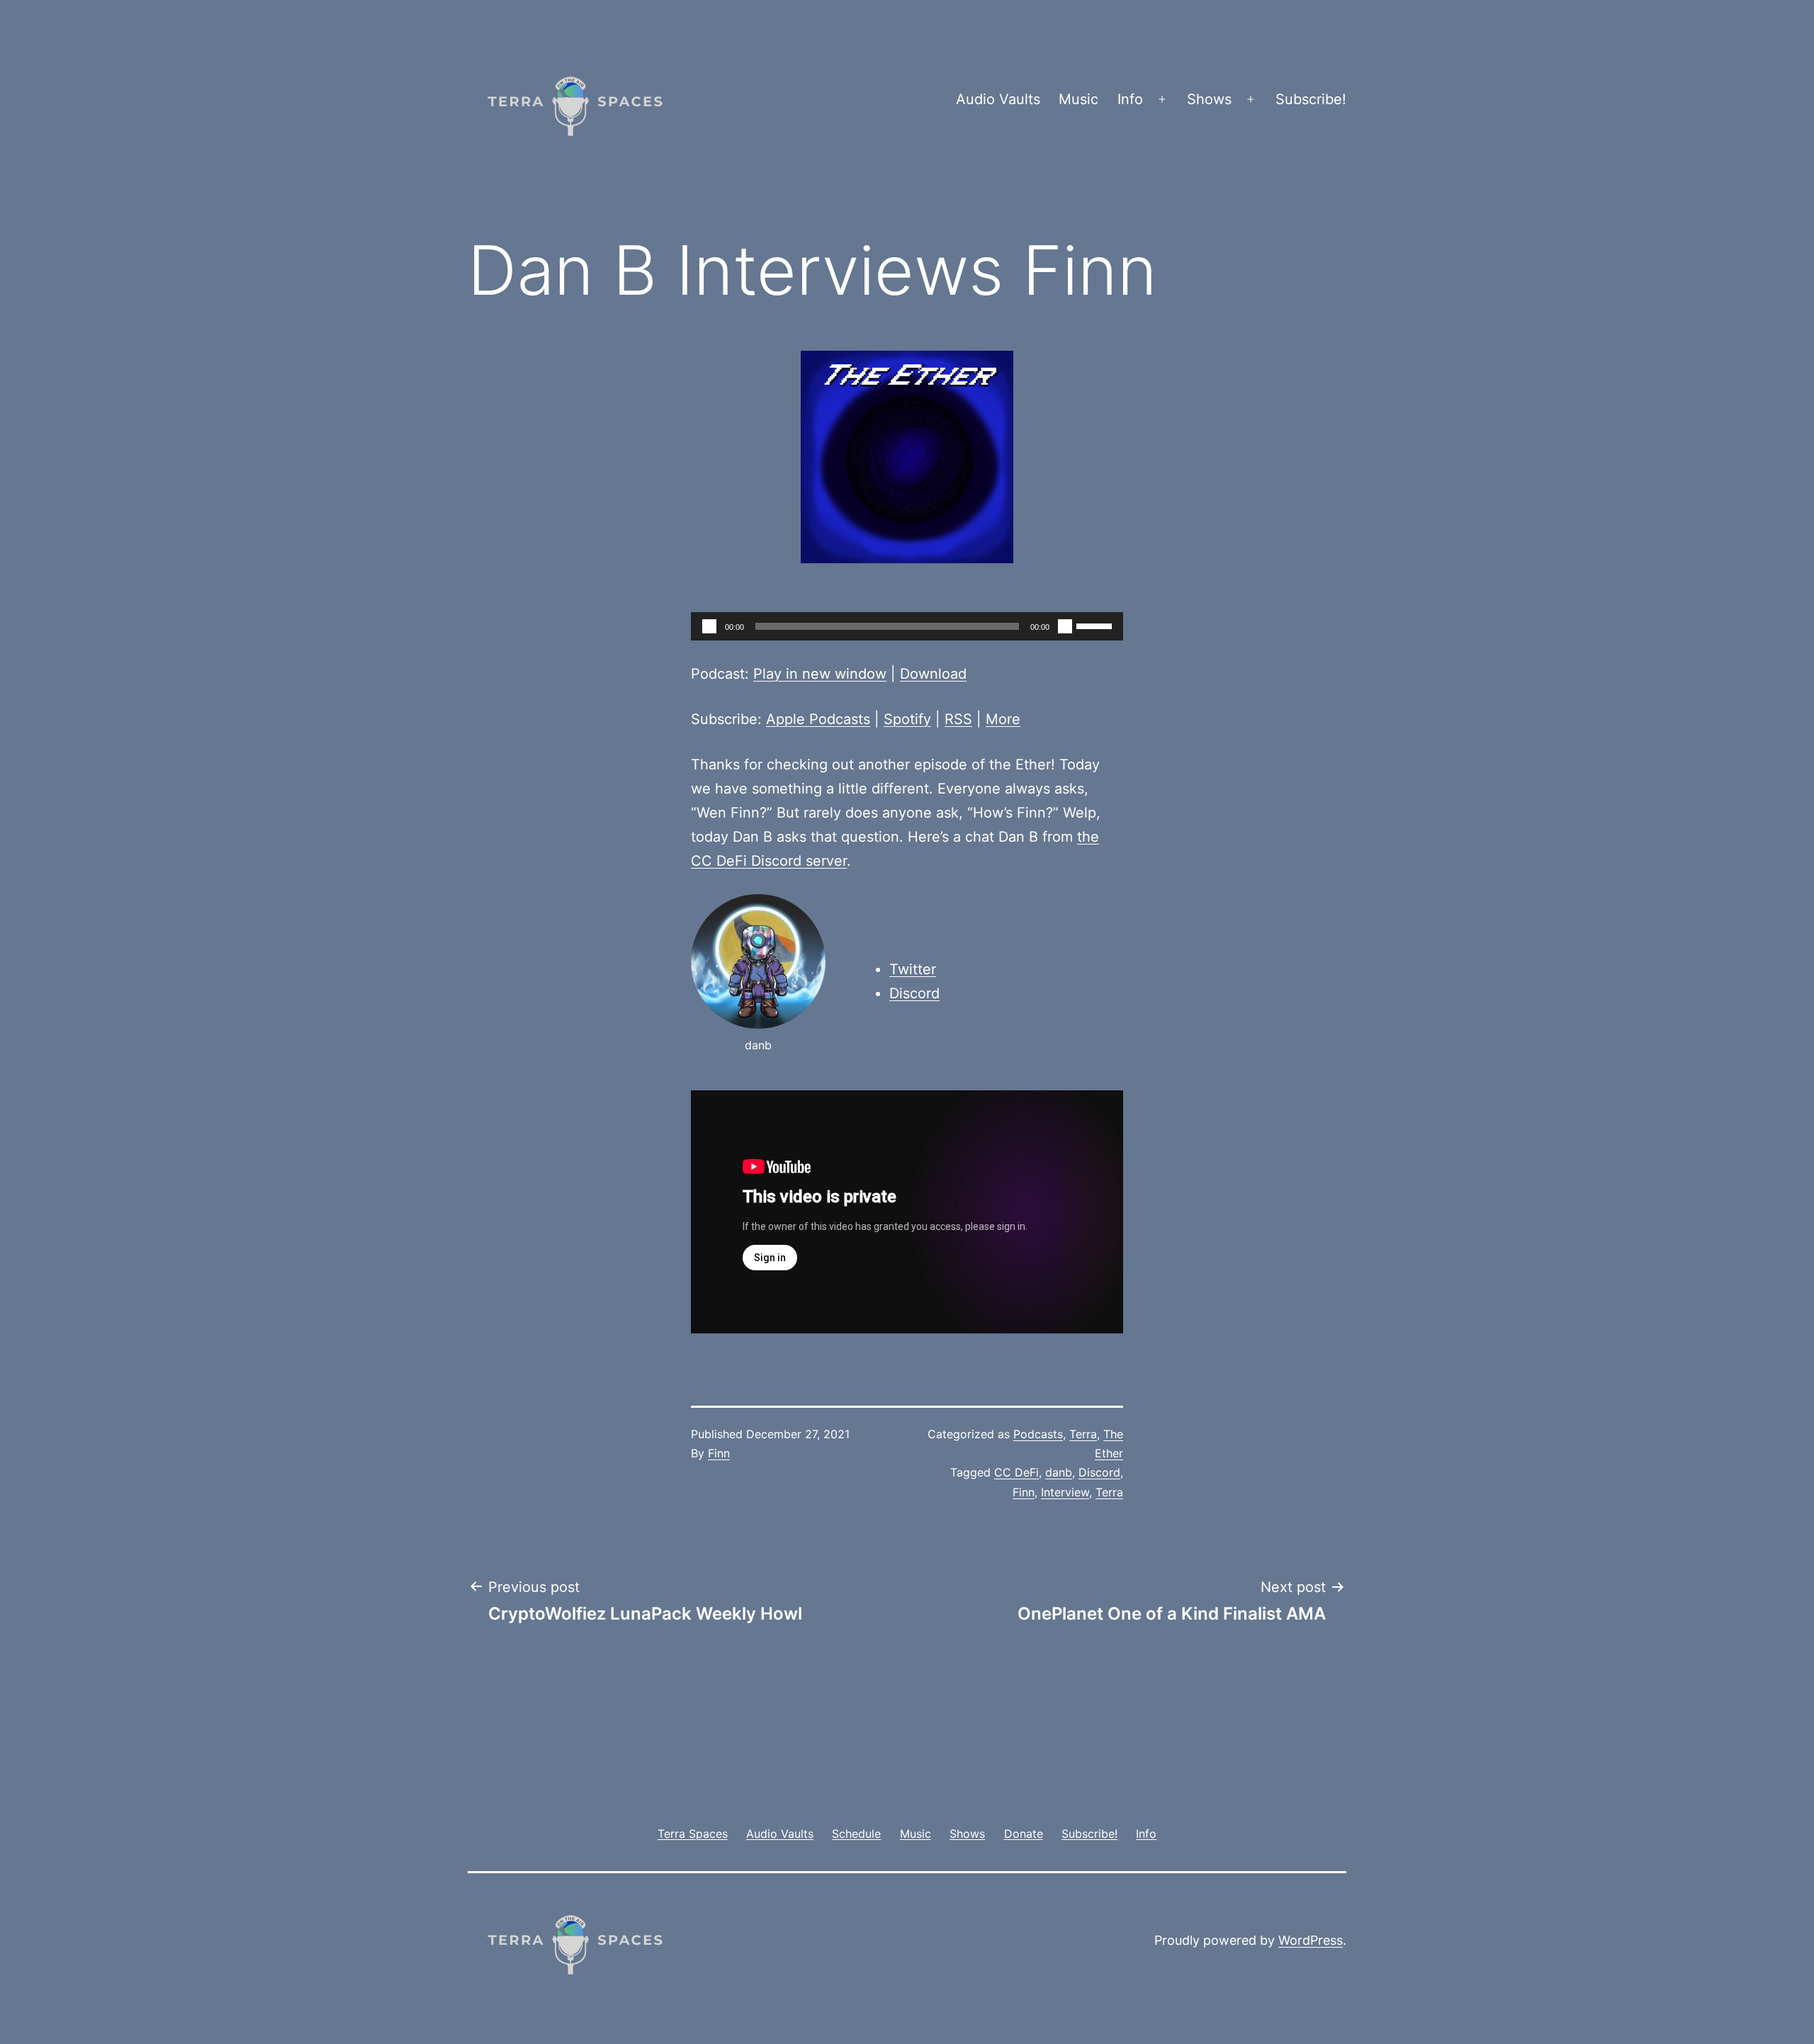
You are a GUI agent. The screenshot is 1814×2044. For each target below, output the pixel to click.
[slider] (1096, 625)
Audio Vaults (998, 99)
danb (1059, 1472)
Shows (1209, 99)
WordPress (1311, 1940)
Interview (1065, 1492)
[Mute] (1065, 626)
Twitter (913, 969)
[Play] (709, 626)
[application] (907, 626)
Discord (914, 993)
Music (1078, 99)
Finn (719, 1453)
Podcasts (1038, 1434)
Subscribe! (1311, 99)
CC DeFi (1016, 1472)
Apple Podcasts (818, 719)
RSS (958, 719)
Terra (1083, 1434)
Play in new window (820, 674)
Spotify (907, 719)
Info (1130, 99)
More (1003, 719)
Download (933, 674)
